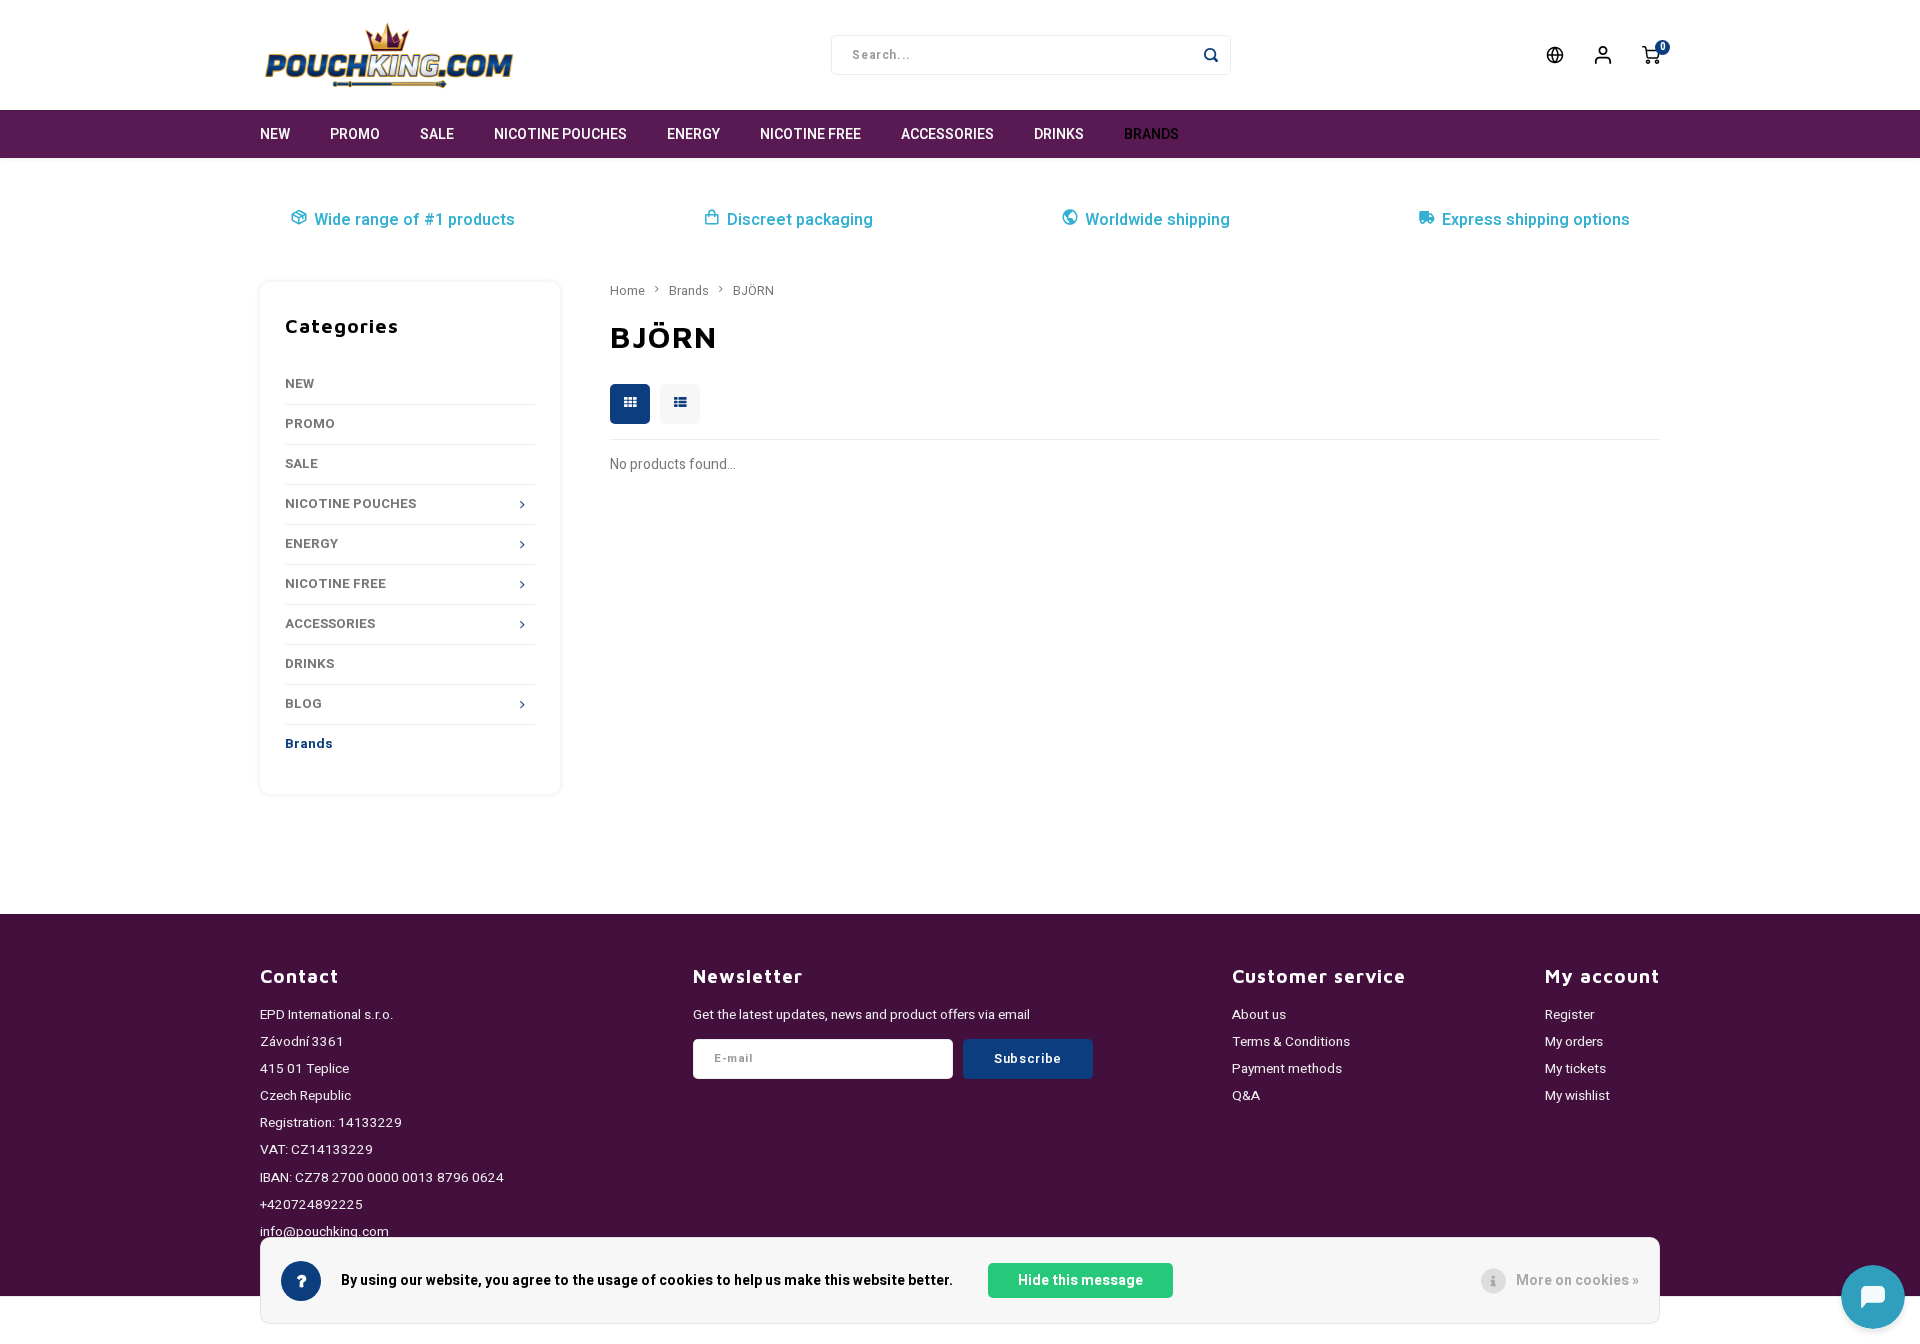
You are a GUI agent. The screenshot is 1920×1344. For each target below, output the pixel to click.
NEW (275, 134)
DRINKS (1059, 134)
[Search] (1211, 55)
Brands (1151, 134)
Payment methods (1287, 1069)
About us (1259, 1015)
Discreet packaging (800, 220)
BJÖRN (753, 291)
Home (627, 291)
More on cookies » (1577, 1280)
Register (1569, 1015)
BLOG (303, 704)
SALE (437, 134)
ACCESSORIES (947, 134)
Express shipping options (1536, 220)
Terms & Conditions (1291, 1042)
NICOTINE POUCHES (560, 134)
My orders (1574, 1042)
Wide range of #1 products (414, 220)
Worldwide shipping (1157, 220)
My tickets (1575, 1069)
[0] (1651, 55)
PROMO (355, 134)
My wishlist (1577, 1096)
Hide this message (1080, 1280)
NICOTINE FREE (810, 134)
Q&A (1246, 1096)
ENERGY (693, 134)
